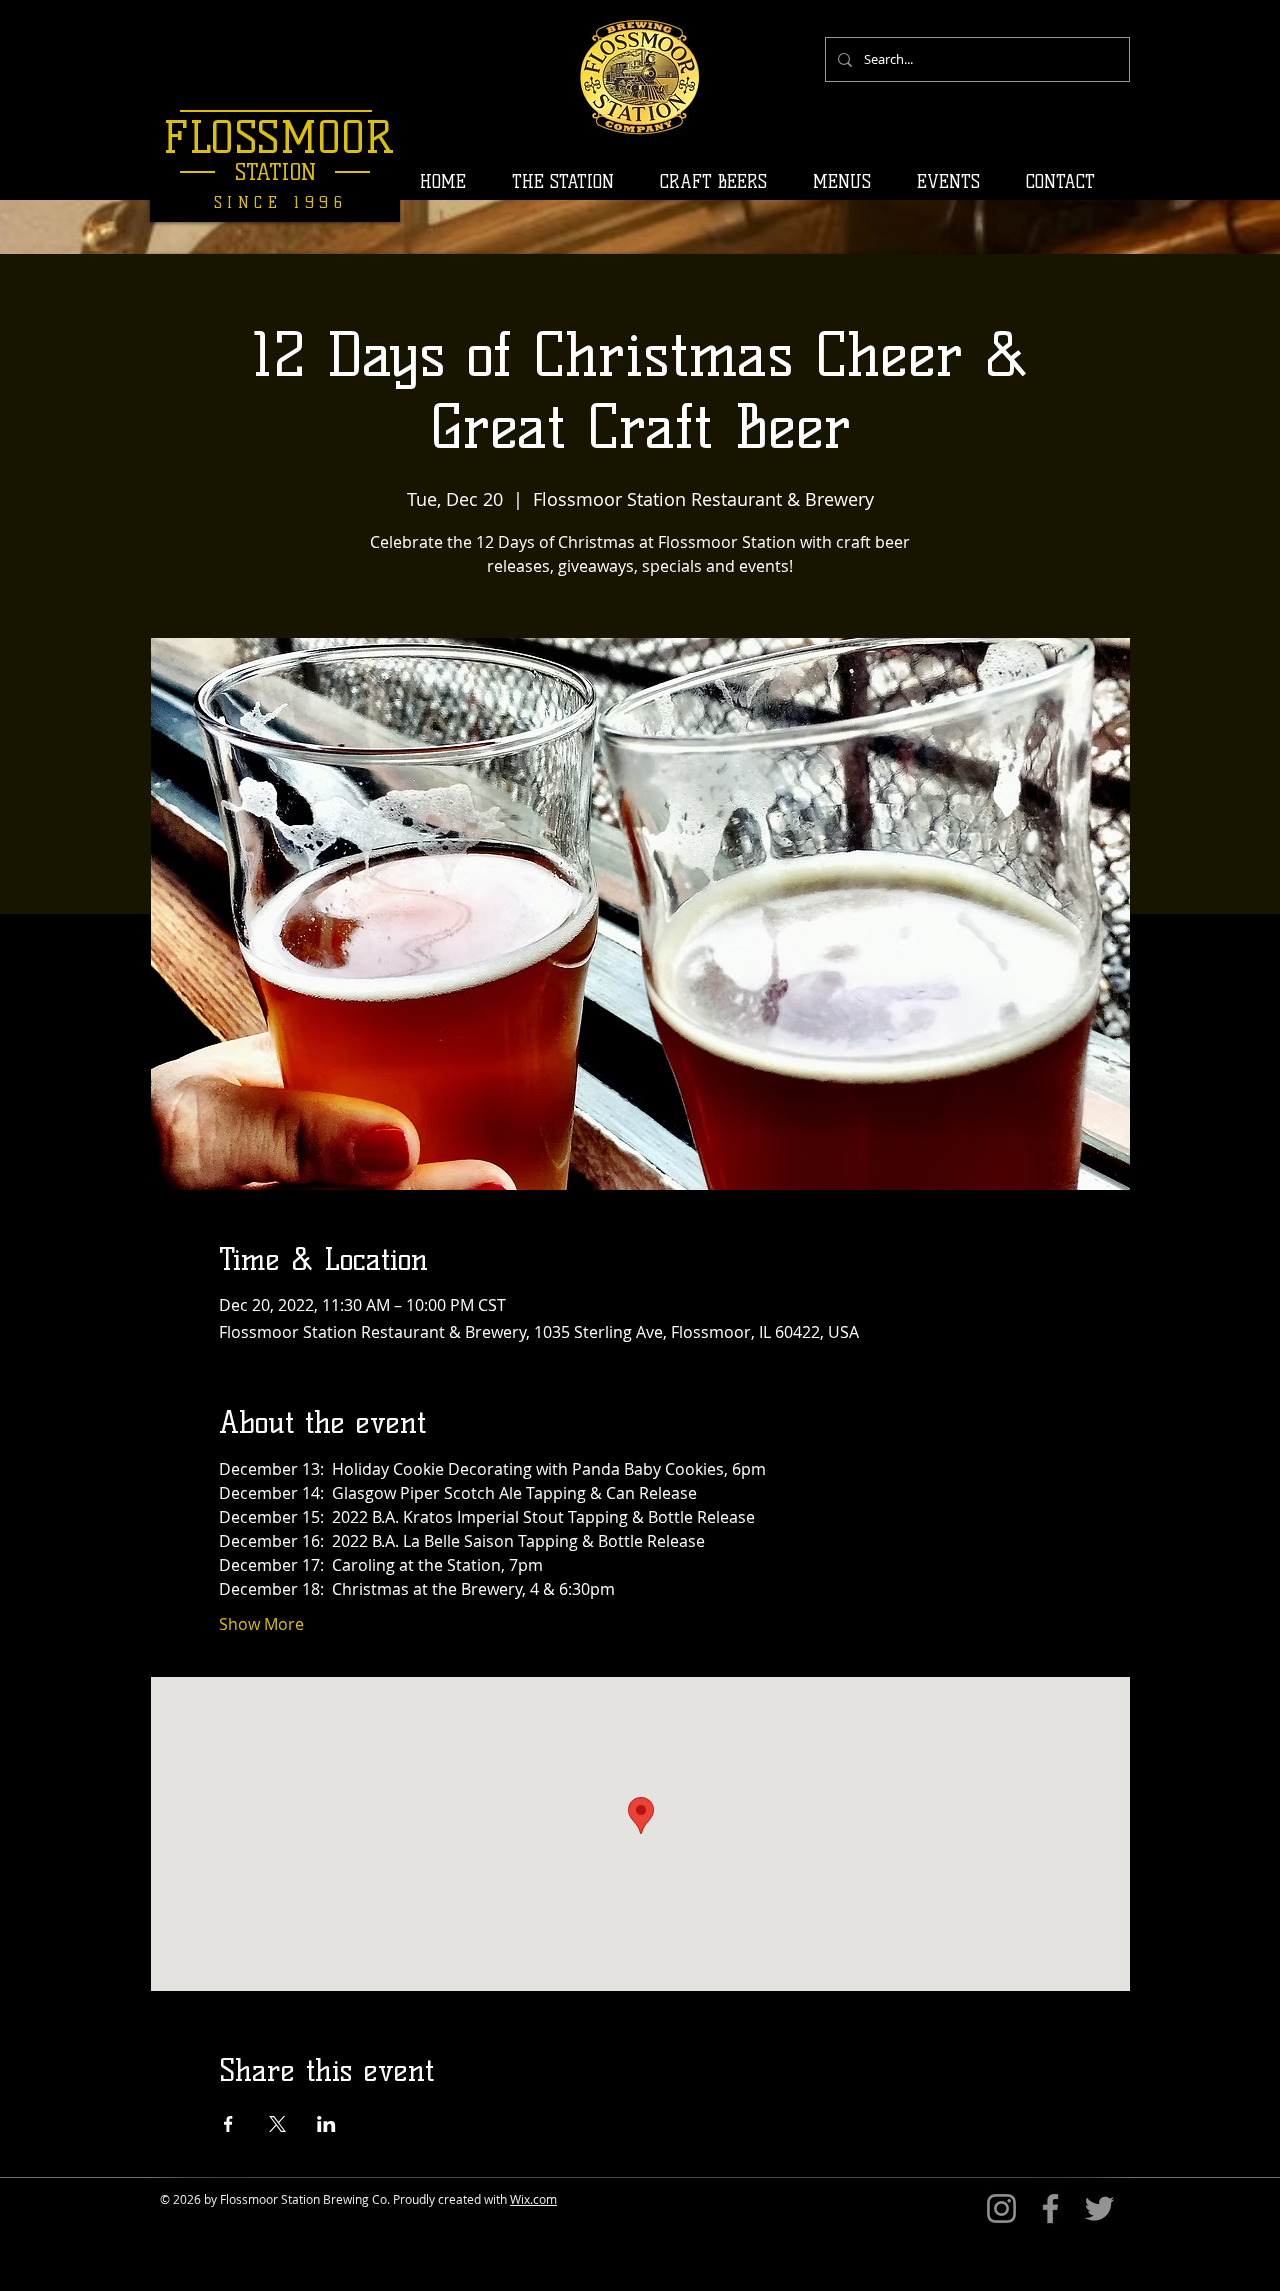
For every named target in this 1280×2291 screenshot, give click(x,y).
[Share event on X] (277, 2124)
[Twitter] (1099, 2208)
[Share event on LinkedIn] (326, 2124)
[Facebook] (1050, 2208)
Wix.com (533, 2199)
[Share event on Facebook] (228, 2124)
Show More (261, 1624)
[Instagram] (1001, 2208)
